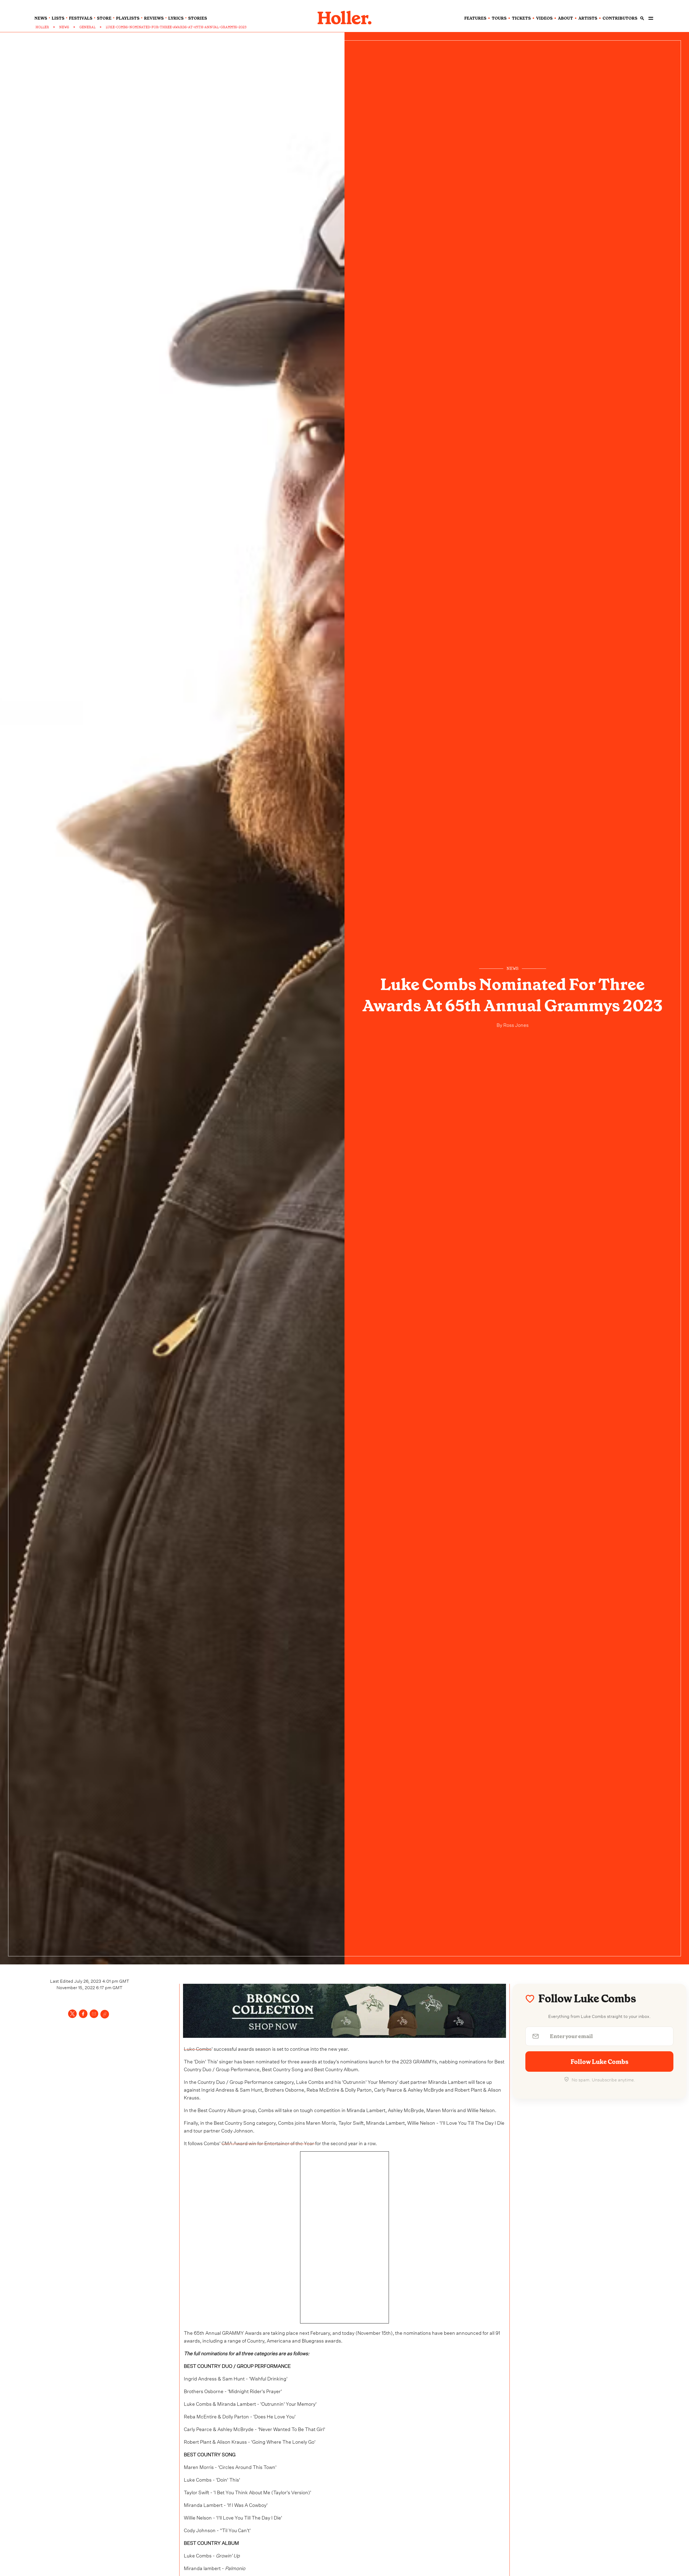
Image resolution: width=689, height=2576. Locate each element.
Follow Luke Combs (600, 2062)
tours (499, 18)
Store (104, 18)
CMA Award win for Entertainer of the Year (268, 2143)
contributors (620, 18)
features (475, 18)
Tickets (521, 18)
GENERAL (87, 27)
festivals (81, 18)
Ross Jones (515, 1024)
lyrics (176, 18)
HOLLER (42, 27)
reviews (154, 18)
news (41, 18)
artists (588, 18)
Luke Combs (198, 2048)
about (565, 18)
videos (544, 18)
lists (58, 18)
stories (198, 18)
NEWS (64, 27)
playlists (128, 18)
